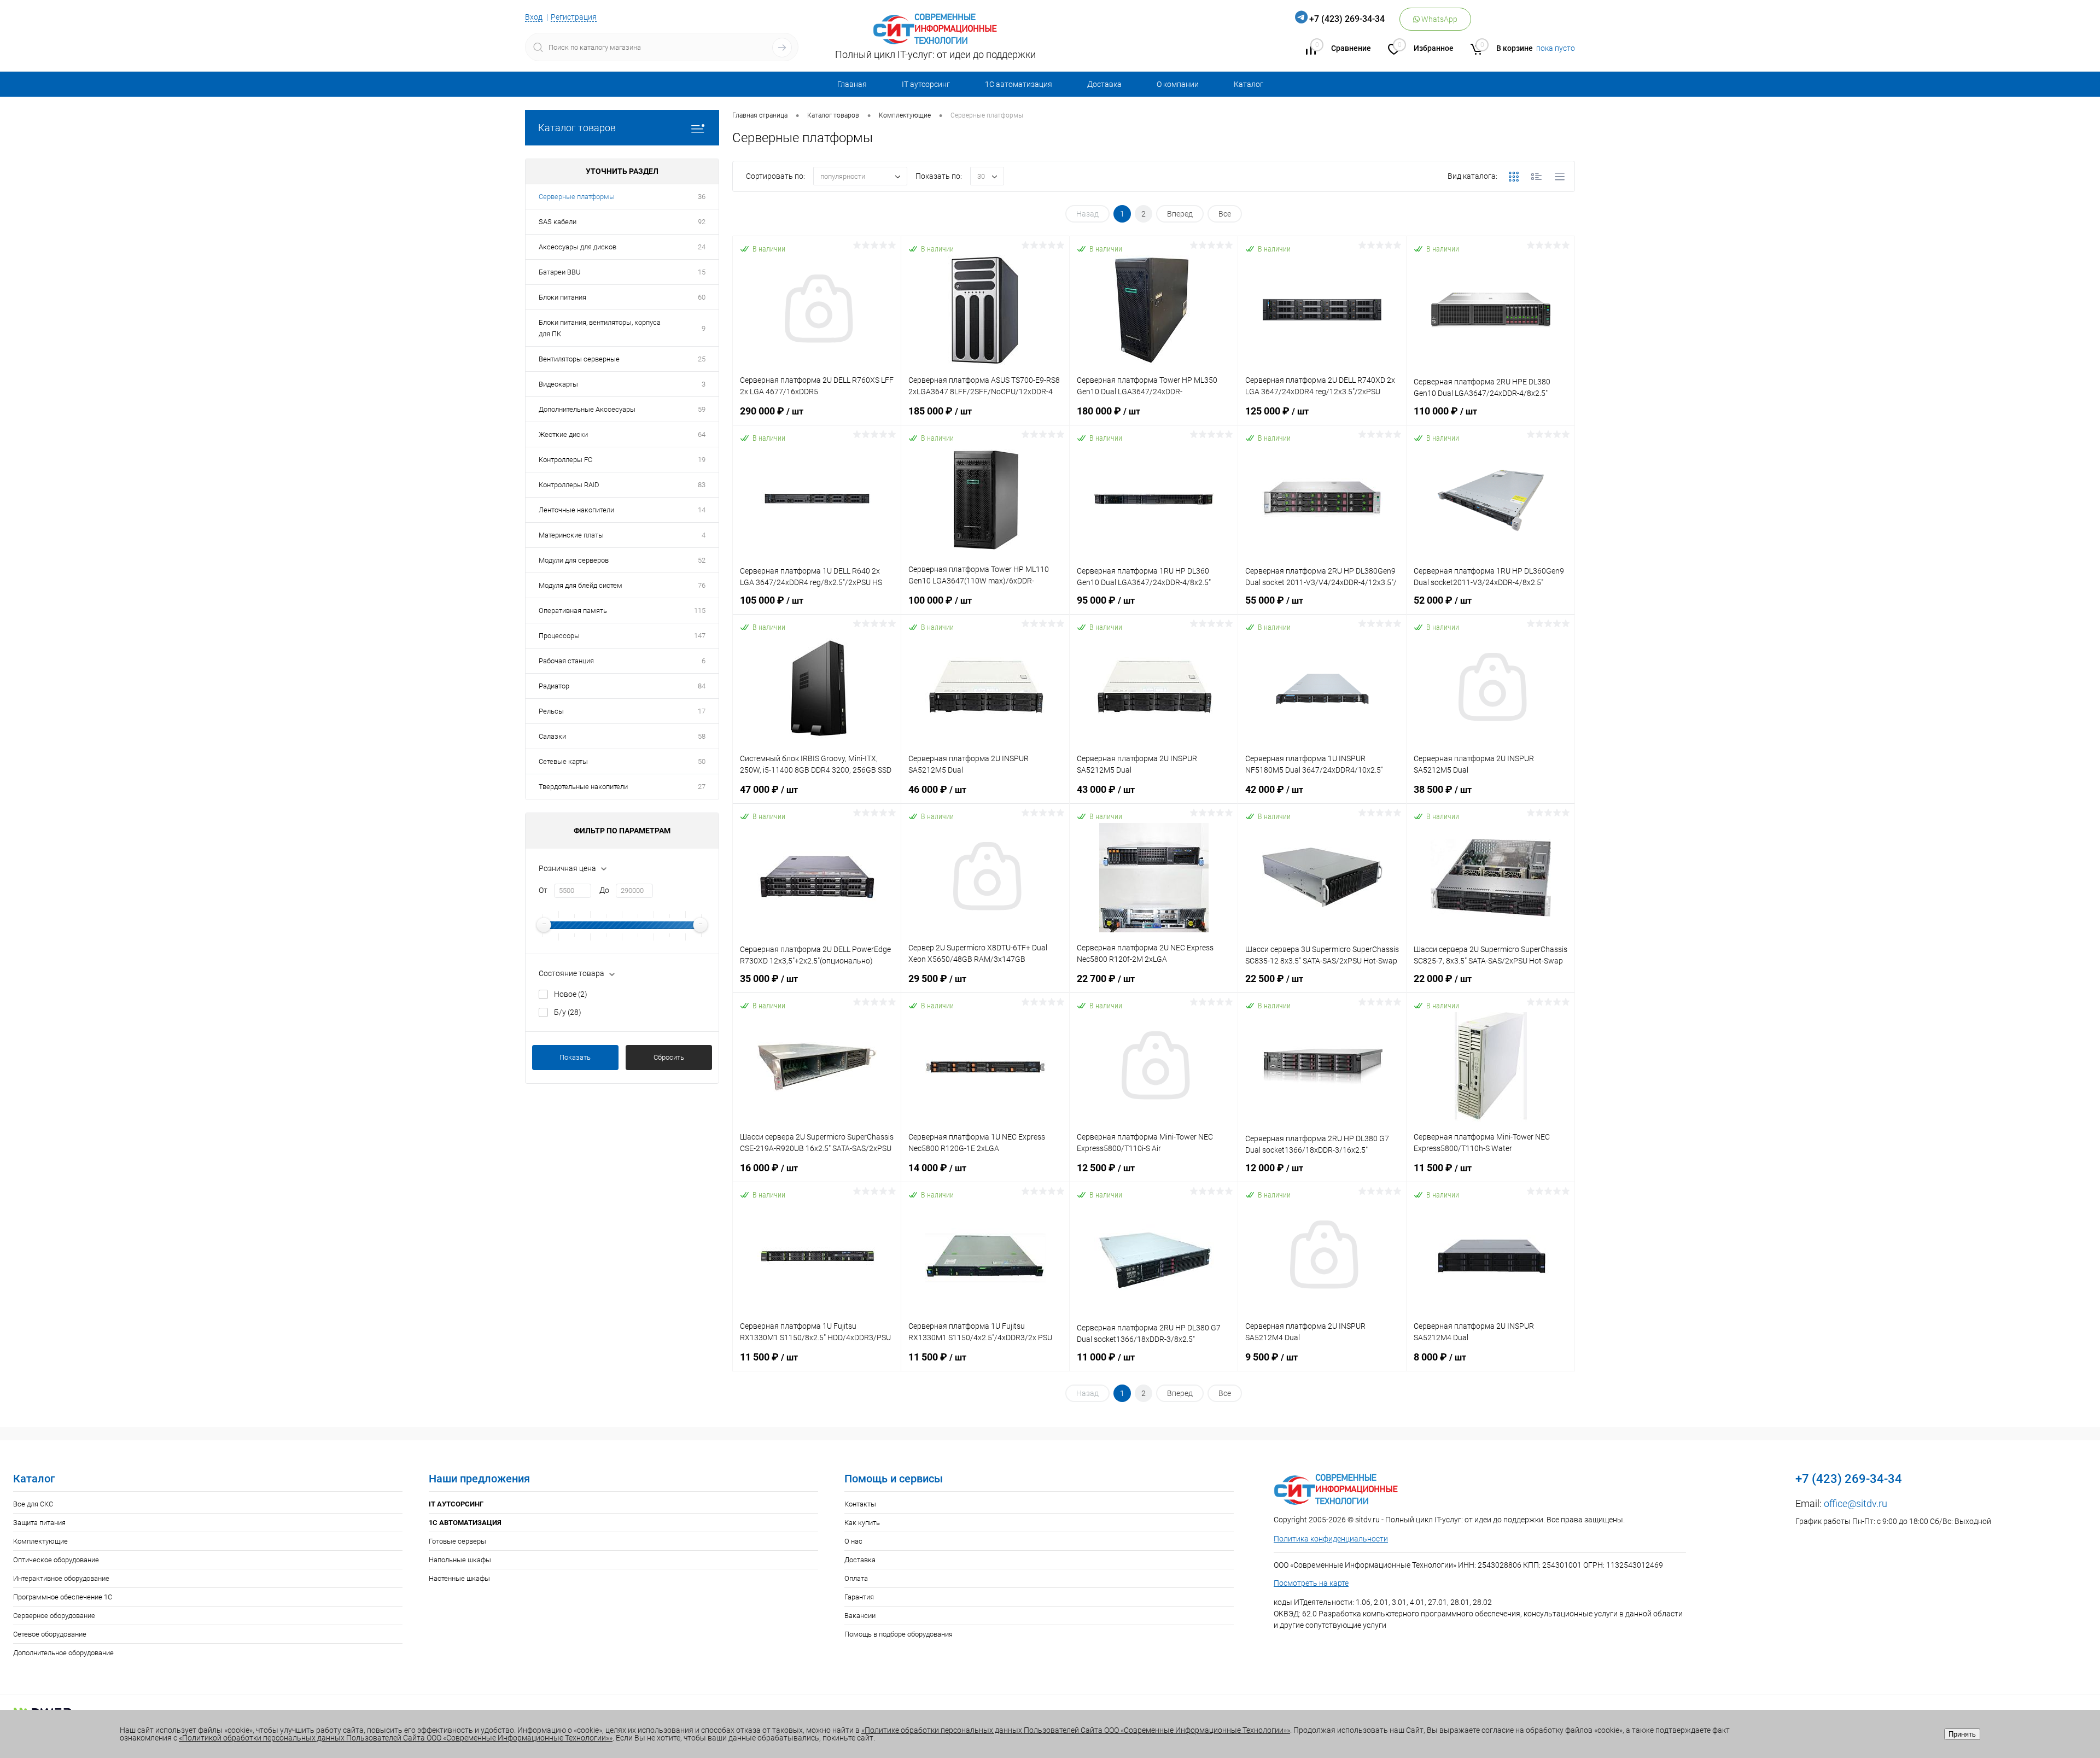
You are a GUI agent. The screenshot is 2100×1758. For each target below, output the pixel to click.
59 (702, 409)
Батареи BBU (560, 272)
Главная (852, 84)
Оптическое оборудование (56, 1560)
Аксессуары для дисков (577, 247)
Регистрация (574, 17)
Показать (575, 1057)
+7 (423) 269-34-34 (1347, 19)
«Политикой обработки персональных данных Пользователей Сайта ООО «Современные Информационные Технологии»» (396, 1738)
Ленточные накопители (576, 510)
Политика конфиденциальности (1331, 1539)
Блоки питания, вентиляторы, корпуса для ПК (600, 328)
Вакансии (860, 1616)
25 (702, 359)
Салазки (552, 736)
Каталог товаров (577, 128)
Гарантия (859, 1597)
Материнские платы (571, 535)
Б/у (568, 1012)
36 (702, 197)
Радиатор (554, 686)
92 (702, 222)
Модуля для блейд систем (581, 585)
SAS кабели (558, 222)
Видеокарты (558, 384)
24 (702, 247)
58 (702, 736)
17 (702, 711)
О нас (853, 1541)
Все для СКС (33, 1504)
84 (702, 686)
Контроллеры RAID (569, 485)
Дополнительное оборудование (63, 1653)
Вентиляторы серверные (579, 359)
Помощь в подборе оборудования (899, 1634)
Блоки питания (562, 297)
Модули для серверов (574, 560)
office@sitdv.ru (1856, 1503)
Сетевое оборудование (50, 1634)
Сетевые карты (563, 761)
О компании (1178, 84)
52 (702, 560)
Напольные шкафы (460, 1560)
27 (702, 787)
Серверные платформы (577, 197)
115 (700, 611)
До (604, 890)
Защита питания (39, 1523)
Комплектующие (40, 1541)
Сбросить (669, 1057)
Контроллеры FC (565, 460)
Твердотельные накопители (583, 787)
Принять (1962, 1734)
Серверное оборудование (54, 1616)
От (543, 890)
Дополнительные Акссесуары (587, 409)
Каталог (1249, 84)
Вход (534, 17)
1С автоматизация (1019, 84)
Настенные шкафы (459, 1578)
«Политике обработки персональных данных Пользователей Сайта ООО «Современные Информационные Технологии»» (1076, 1730)
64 (702, 434)
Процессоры (559, 636)
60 (702, 297)
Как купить (862, 1523)
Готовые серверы (457, 1541)
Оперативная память (573, 611)
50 (702, 761)
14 (702, 510)
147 (700, 636)
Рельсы (551, 711)
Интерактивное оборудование (61, 1578)
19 (702, 460)
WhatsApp (1439, 19)
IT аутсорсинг (926, 84)
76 (702, 585)
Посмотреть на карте (1311, 1583)
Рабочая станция (566, 661)
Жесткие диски (563, 434)
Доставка (1104, 84)
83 (702, 485)
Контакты (860, 1504)
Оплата (856, 1578)
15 (702, 272)
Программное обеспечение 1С (63, 1597)
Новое (571, 994)
